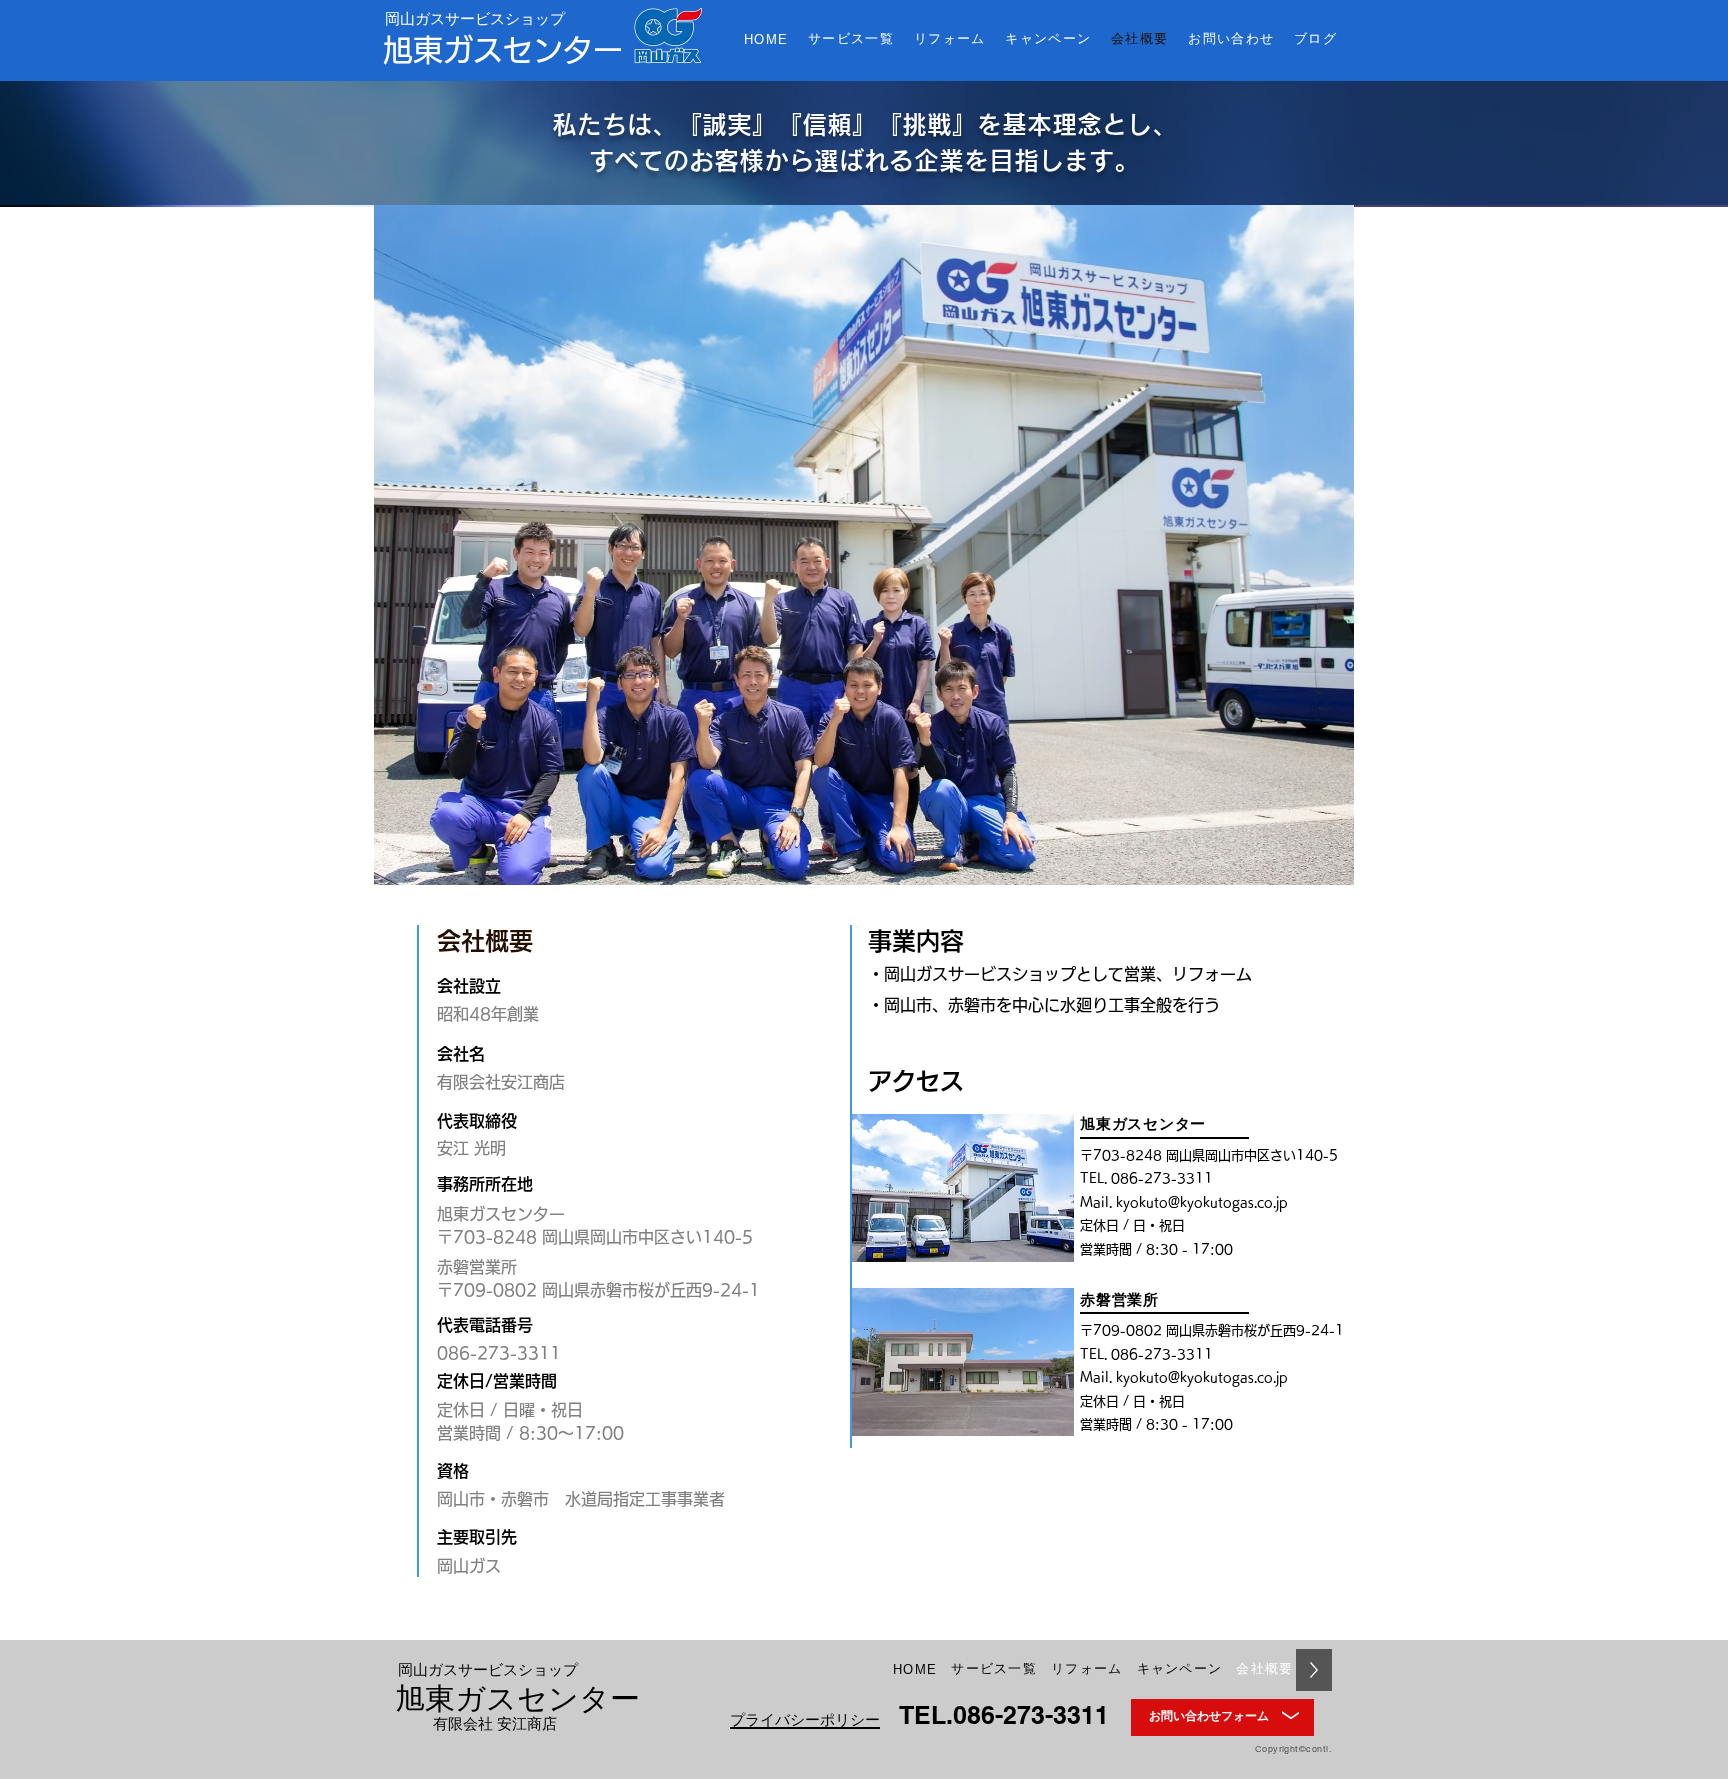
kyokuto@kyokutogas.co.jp (1202, 1202)
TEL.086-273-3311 (1004, 1715)
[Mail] (1290, 1717)
